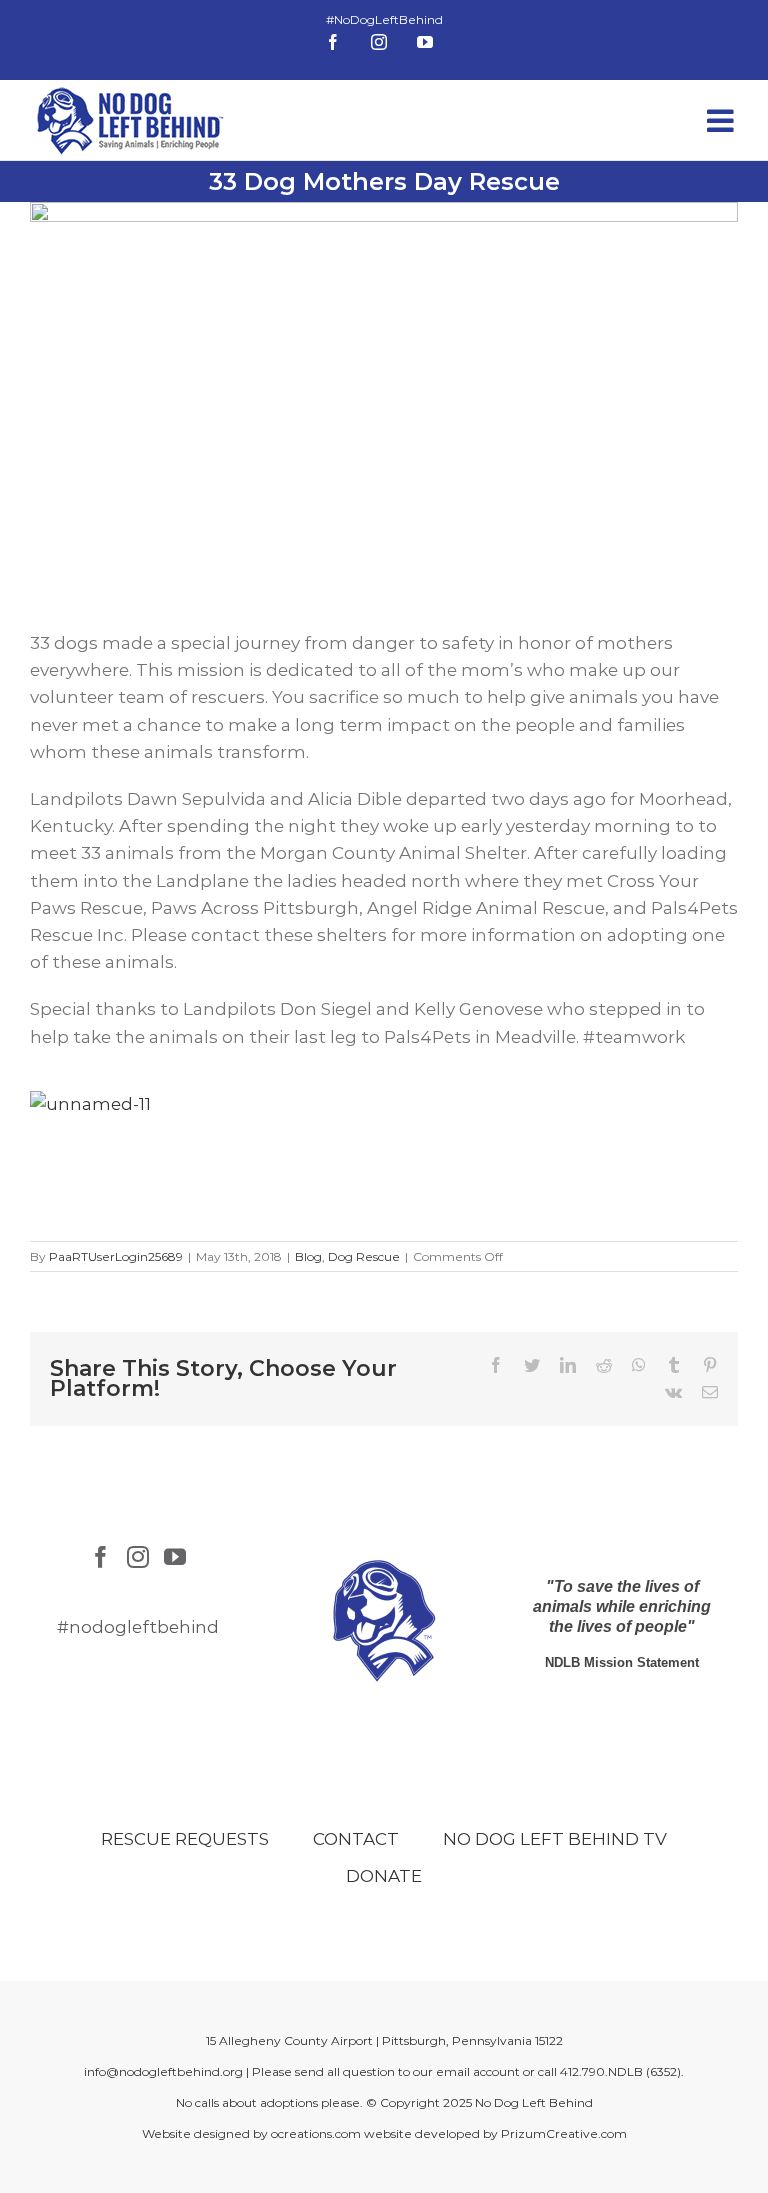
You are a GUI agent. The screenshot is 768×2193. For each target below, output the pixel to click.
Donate (384, 1876)
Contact (356, 1839)
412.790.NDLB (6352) (620, 2071)
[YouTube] (175, 1557)
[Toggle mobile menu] (722, 120)
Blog (308, 1256)
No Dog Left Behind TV (555, 1839)
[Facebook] (101, 1557)
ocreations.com (316, 2133)
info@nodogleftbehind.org (163, 2071)
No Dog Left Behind (534, 2102)
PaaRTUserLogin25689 (116, 1256)
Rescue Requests (185, 1839)
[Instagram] (138, 1557)
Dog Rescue (364, 1256)
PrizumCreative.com (564, 2133)
